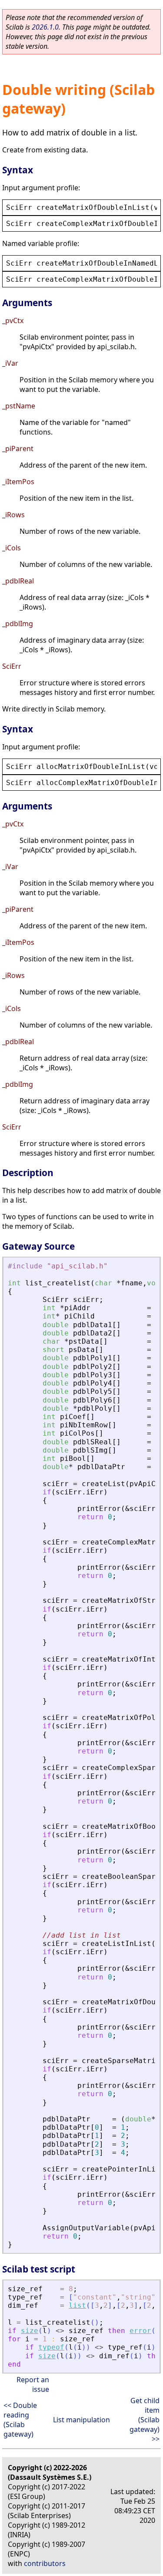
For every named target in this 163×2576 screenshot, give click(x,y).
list (77, 2305)
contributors (45, 2563)
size (30, 2331)
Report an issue (33, 2384)
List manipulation (81, 2420)
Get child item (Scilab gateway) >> (145, 2420)
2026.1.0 (45, 27)
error (140, 2331)
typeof (51, 2347)
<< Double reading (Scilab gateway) (20, 2420)
